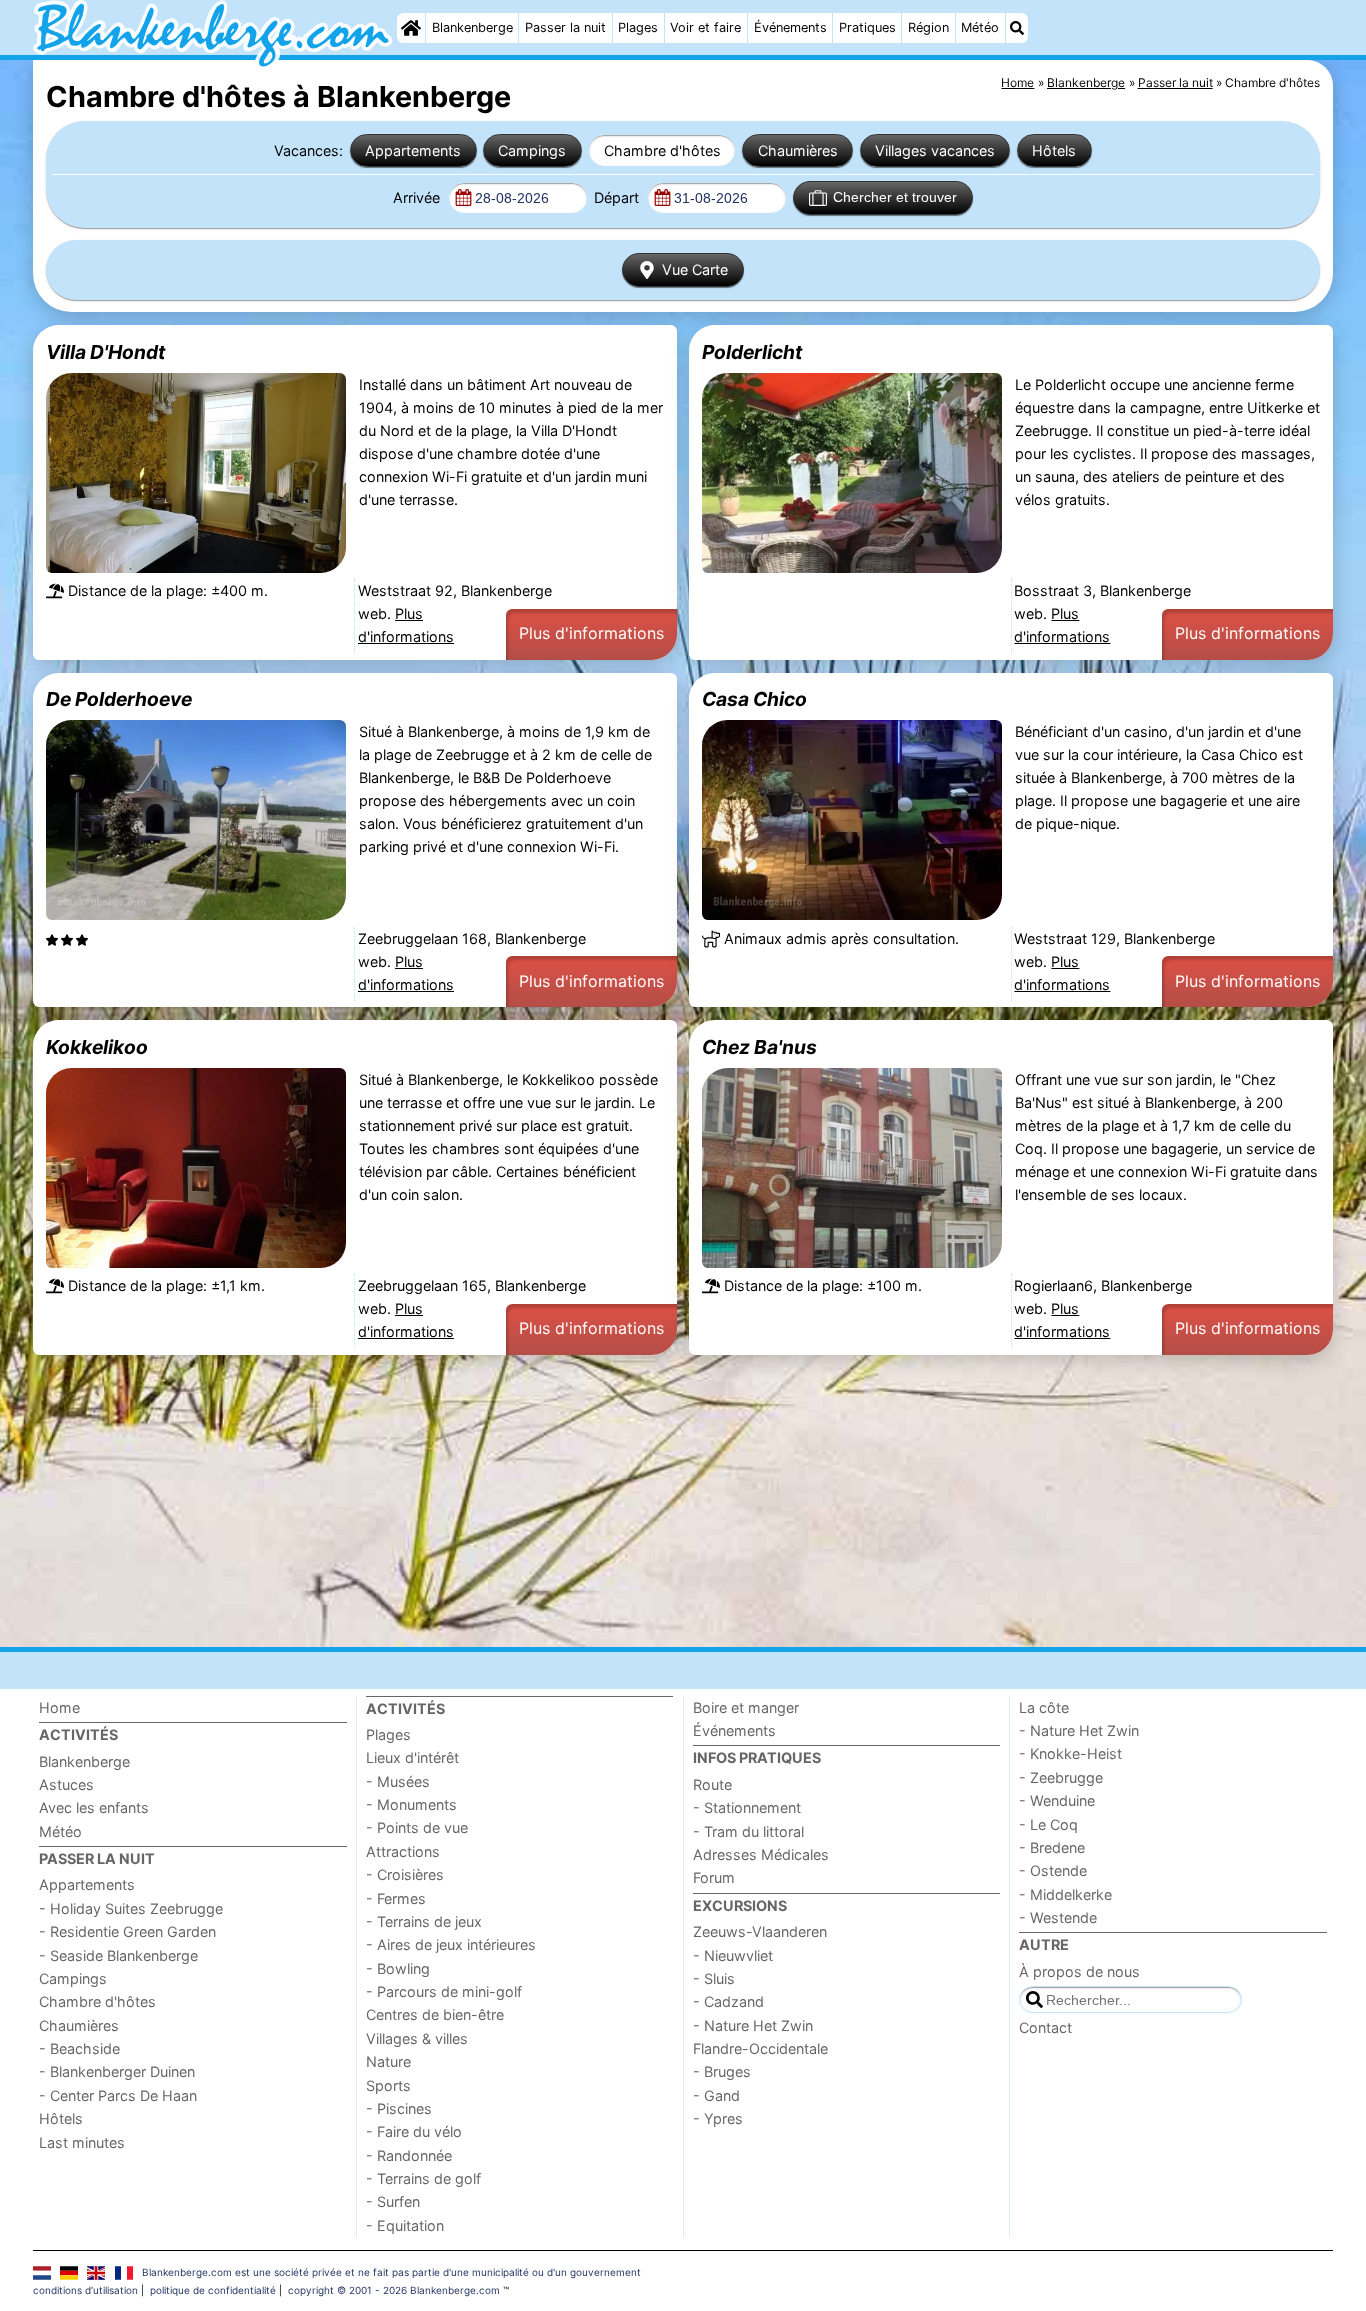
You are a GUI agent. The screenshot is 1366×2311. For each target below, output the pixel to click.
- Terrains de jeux (424, 1921)
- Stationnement (747, 1807)
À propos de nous (1079, 1971)
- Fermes (396, 1898)
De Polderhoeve (119, 699)
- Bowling (398, 1968)
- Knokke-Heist (1070, 1753)
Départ (618, 197)
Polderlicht (752, 352)
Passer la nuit (565, 27)
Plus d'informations (591, 633)
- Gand (716, 2095)
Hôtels (1054, 150)
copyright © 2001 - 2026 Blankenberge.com (394, 2290)
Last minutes (82, 2142)
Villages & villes (417, 2038)
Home (59, 1707)
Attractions (403, 1851)
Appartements (413, 150)
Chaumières (798, 150)
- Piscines (399, 2108)
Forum (714, 1877)
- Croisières (405, 1874)
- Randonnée (409, 2155)
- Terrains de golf (423, 2178)
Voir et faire (705, 27)
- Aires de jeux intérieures (451, 1944)
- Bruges (722, 2071)
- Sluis (714, 1978)
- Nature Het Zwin (753, 2025)
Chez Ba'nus (759, 1047)
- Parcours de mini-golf (444, 1991)
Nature (388, 2061)
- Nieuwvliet (733, 1955)
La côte (1044, 1707)
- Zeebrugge (1061, 1777)
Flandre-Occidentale (760, 2048)
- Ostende (1053, 1870)
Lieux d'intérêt (412, 1757)
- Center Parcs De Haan (118, 2095)
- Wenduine (1057, 1800)
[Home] (411, 28)
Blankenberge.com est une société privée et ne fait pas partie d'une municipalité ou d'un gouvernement (391, 2272)
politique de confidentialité (213, 2290)
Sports (388, 2085)
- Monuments (411, 1804)
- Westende (1058, 1917)
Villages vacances (935, 150)
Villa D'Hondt (105, 352)
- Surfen (393, 2201)
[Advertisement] (633, 1501)
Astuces (66, 1784)
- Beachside (79, 2048)
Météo (980, 27)
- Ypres (718, 2118)
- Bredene (1052, 1847)
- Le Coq (1048, 1824)
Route (712, 1784)
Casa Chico (754, 699)
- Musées (398, 1781)
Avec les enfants (94, 1807)
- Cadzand (728, 2001)
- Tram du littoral (748, 1831)
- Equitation (405, 2225)
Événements (790, 27)
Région (928, 27)
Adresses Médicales (761, 1854)
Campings (532, 150)
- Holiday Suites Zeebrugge (131, 1908)
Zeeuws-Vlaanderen (760, 1931)
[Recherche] (1017, 28)
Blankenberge (472, 27)
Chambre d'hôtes (662, 150)
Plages (638, 27)
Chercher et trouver (895, 197)
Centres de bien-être (435, 2014)
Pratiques (867, 27)
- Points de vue (417, 1827)
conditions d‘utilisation (85, 2290)
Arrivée (418, 197)
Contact (1045, 2027)
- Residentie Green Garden (127, 1931)
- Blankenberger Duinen (117, 2071)
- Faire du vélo (414, 2131)
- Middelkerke (1065, 1894)
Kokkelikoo (97, 1047)
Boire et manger (746, 1707)
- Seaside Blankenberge (118, 1955)
